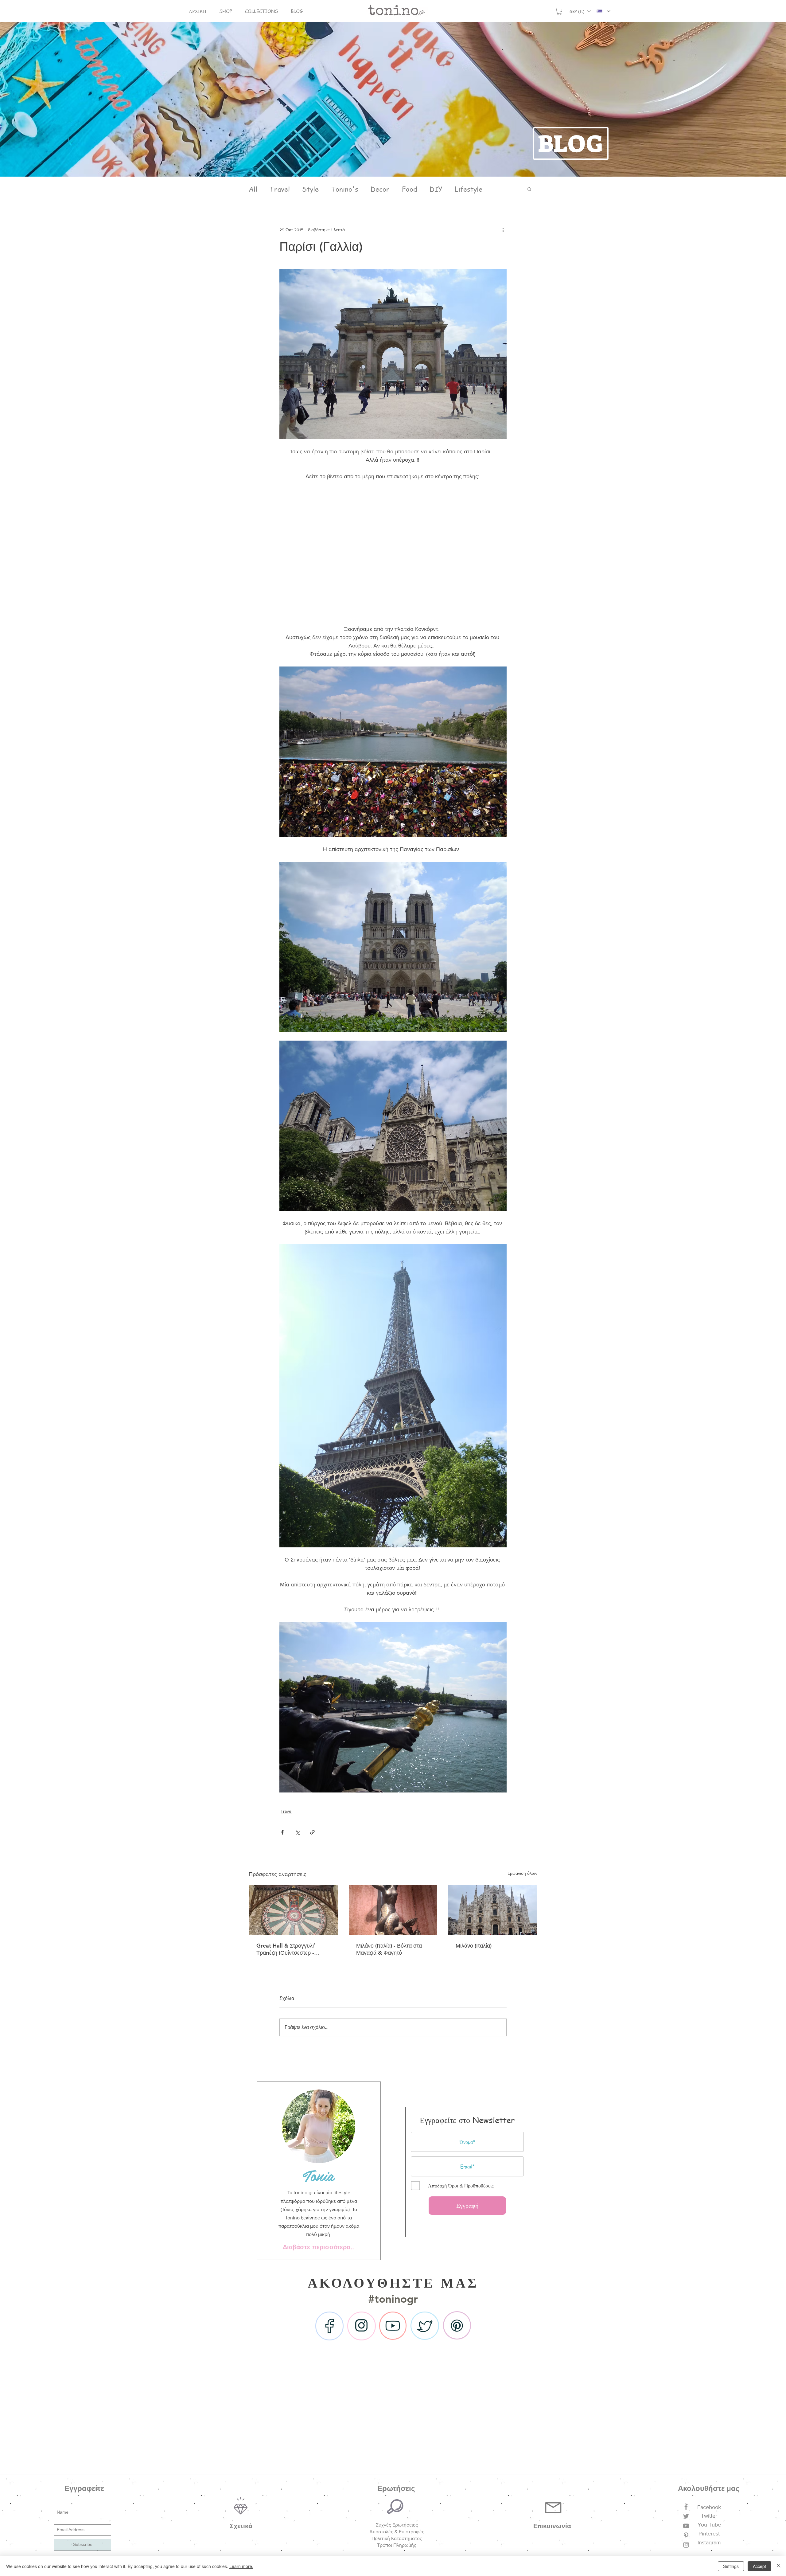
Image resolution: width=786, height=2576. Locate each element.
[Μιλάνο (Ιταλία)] (493, 1910)
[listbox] (580, 11)
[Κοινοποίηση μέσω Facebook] (282, 1832)
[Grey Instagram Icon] (686, 2545)
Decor (380, 189)
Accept (759, 2566)
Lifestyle (469, 189)
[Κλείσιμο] (779, 2566)
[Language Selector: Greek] (603, 11)
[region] (319, 2171)
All (253, 189)
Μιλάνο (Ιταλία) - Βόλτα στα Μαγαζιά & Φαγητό (389, 1949)
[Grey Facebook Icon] (686, 2507)
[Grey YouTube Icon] (686, 2526)
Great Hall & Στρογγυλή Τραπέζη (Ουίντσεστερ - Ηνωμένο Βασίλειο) (286, 1949)
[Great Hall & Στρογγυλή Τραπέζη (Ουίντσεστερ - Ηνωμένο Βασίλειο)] (293, 1910)
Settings (731, 2566)
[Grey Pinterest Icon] (686, 2535)
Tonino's (345, 189)
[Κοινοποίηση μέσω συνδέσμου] (312, 1832)
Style (310, 189)
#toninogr (393, 2299)
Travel (280, 189)
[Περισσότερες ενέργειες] (503, 230)
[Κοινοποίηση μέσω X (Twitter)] (297, 1832)
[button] (226, 11)
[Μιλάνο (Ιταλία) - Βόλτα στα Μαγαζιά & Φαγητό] (393, 1910)
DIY (436, 189)
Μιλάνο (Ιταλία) (474, 1946)
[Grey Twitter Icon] (686, 2516)
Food (410, 189)
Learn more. (241, 2566)
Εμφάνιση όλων (522, 1873)
